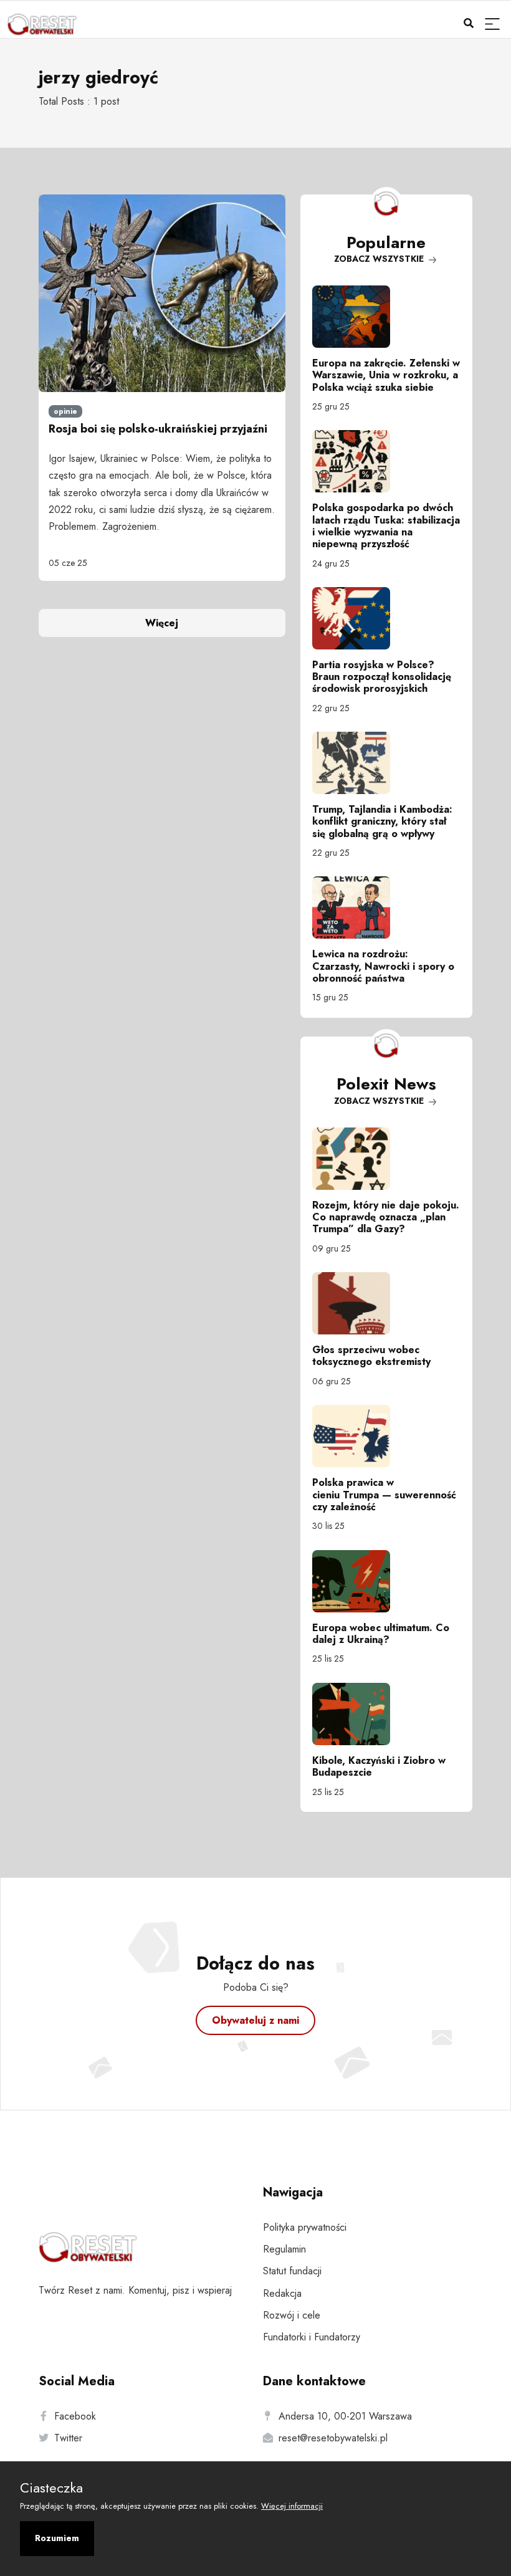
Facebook (75, 2416)
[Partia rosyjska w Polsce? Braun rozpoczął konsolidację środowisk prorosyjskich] (386, 618)
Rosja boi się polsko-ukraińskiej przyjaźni (158, 429)
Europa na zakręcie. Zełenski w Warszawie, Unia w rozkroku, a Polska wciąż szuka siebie (386, 375)
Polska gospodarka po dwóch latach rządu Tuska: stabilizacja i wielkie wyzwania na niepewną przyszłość (386, 526)
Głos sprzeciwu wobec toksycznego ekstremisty (371, 1356)
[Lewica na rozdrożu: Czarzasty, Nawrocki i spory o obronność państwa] (386, 907)
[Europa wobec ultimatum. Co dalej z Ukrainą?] (386, 1581)
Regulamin (284, 2249)
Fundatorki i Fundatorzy (312, 2337)
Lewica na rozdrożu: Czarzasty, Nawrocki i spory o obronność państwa (383, 966)
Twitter (68, 2438)
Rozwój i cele (292, 2315)
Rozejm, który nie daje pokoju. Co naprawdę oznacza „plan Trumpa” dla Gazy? (386, 1217)
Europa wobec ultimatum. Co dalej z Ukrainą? (381, 1634)
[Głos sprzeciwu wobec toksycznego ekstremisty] (386, 1303)
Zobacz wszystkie (380, 259)
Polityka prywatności (305, 2227)
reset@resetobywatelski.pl (333, 2438)
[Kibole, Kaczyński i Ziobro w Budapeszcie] (386, 1714)
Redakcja (282, 2293)
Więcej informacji (292, 2506)
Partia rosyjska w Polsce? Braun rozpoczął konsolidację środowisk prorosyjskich (382, 677)
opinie (65, 411)
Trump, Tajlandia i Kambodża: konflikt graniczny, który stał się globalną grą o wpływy (382, 821)
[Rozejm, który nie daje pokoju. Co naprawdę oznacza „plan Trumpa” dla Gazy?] (386, 1159)
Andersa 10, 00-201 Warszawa (345, 2416)
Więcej (162, 623)
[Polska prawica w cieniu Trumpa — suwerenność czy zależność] (386, 1436)
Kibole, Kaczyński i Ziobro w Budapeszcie (379, 1766)
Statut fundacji (292, 2271)
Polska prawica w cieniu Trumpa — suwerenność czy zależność (384, 1494)
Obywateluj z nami (255, 2020)
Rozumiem (57, 2538)
